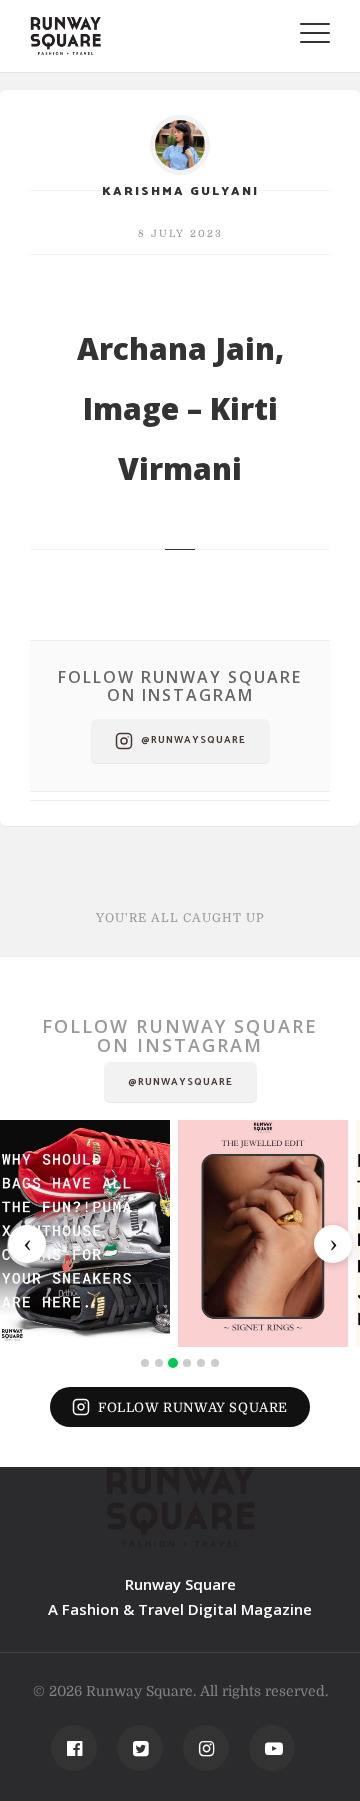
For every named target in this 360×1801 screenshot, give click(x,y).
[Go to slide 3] (173, 1363)
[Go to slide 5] (201, 1363)
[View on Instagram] (85, 1233)
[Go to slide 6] (215, 1363)
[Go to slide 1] (145, 1363)
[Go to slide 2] (159, 1363)
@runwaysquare (193, 740)
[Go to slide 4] (187, 1363)
